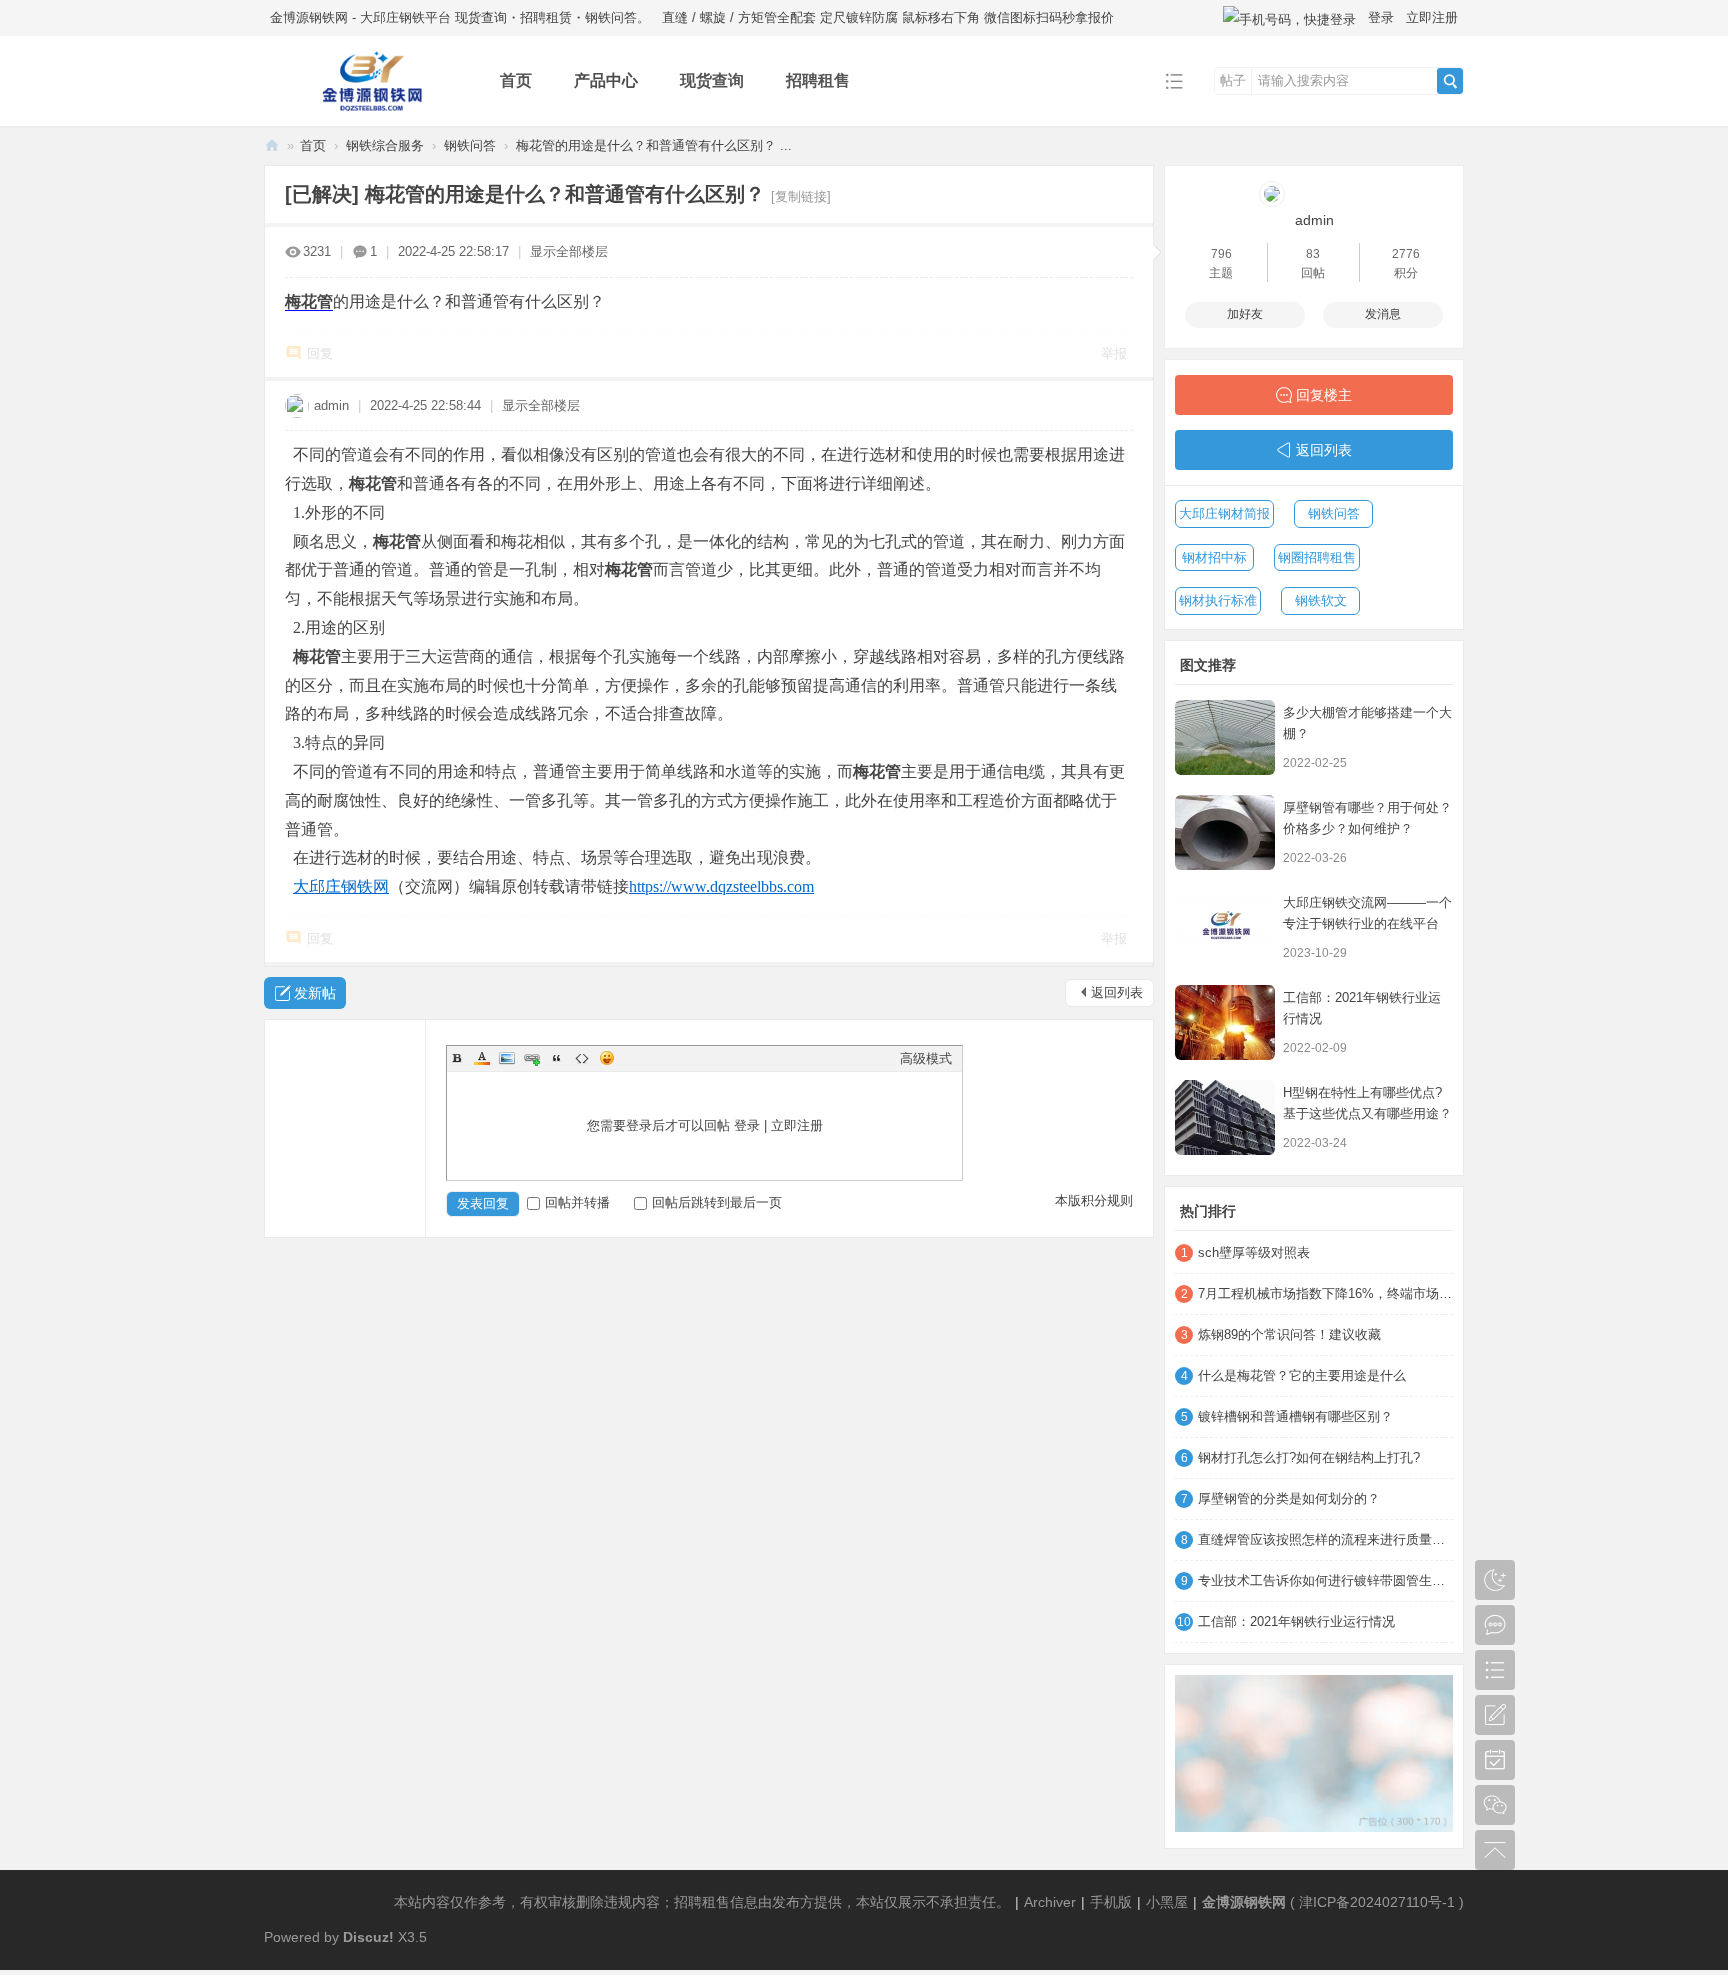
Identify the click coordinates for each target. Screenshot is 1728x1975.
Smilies (607, 1058)
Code (582, 1058)
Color (482, 1058)
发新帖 (315, 993)
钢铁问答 (470, 145)
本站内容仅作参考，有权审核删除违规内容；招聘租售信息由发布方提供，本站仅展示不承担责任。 (702, 1902)
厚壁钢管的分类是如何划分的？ (1289, 1498)
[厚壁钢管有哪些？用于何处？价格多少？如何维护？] (1225, 832)
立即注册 (1432, 17)
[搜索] (1450, 81)
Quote (557, 1058)
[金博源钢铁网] (366, 111)
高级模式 (926, 1058)
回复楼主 (1324, 395)
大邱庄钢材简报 (1224, 513)
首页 (516, 80)
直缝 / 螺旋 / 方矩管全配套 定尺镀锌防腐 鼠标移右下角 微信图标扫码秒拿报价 (888, 17)
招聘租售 (818, 80)
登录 (1381, 17)
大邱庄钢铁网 (341, 886)
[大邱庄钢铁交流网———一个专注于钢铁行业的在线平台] (1225, 927)
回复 (320, 353)
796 (1221, 254)
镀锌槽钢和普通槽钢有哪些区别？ (1295, 1416)
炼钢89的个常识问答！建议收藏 (1289, 1334)
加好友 (1245, 314)
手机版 (1111, 1902)
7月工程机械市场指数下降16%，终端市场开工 (1325, 1293)
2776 (1406, 254)
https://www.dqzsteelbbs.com (721, 886)
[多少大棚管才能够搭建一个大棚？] (1225, 737)
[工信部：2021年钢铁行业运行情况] (1225, 1022)
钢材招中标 (1214, 557)
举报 (1114, 353)
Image (507, 1058)
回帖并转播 (577, 1202)
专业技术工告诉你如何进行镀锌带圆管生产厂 (1325, 1580)
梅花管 (309, 301)
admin (331, 405)
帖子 (1233, 80)
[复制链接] (801, 196)
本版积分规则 (1094, 1200)
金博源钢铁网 (272, 145)
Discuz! (368, 1937)
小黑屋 (1167, 1902)
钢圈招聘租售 (1317, 557)
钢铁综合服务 (385, 145)
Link (532, 1058)
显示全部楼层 (569, 251)
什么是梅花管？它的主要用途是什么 (1302, 1375)
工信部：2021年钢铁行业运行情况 (1296, 1621)
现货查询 (712, 80)
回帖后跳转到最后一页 (717, 1202)
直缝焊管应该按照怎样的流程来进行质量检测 (1325, 1539)
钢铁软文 (1321, 600)
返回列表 (1117, 992)
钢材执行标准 (1218, 600)
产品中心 (606, 80)
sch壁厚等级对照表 (1254, 1252)
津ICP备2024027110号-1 (1377, 1902)
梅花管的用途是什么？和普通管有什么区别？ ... (654, 145)
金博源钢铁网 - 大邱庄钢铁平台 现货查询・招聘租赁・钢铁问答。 (460, 17)
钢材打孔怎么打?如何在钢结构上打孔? (1309, 1457)
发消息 (1383, 314)
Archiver (1050, 1902)
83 (1313, 254)
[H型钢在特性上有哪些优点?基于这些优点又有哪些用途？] (1225, 1117)
